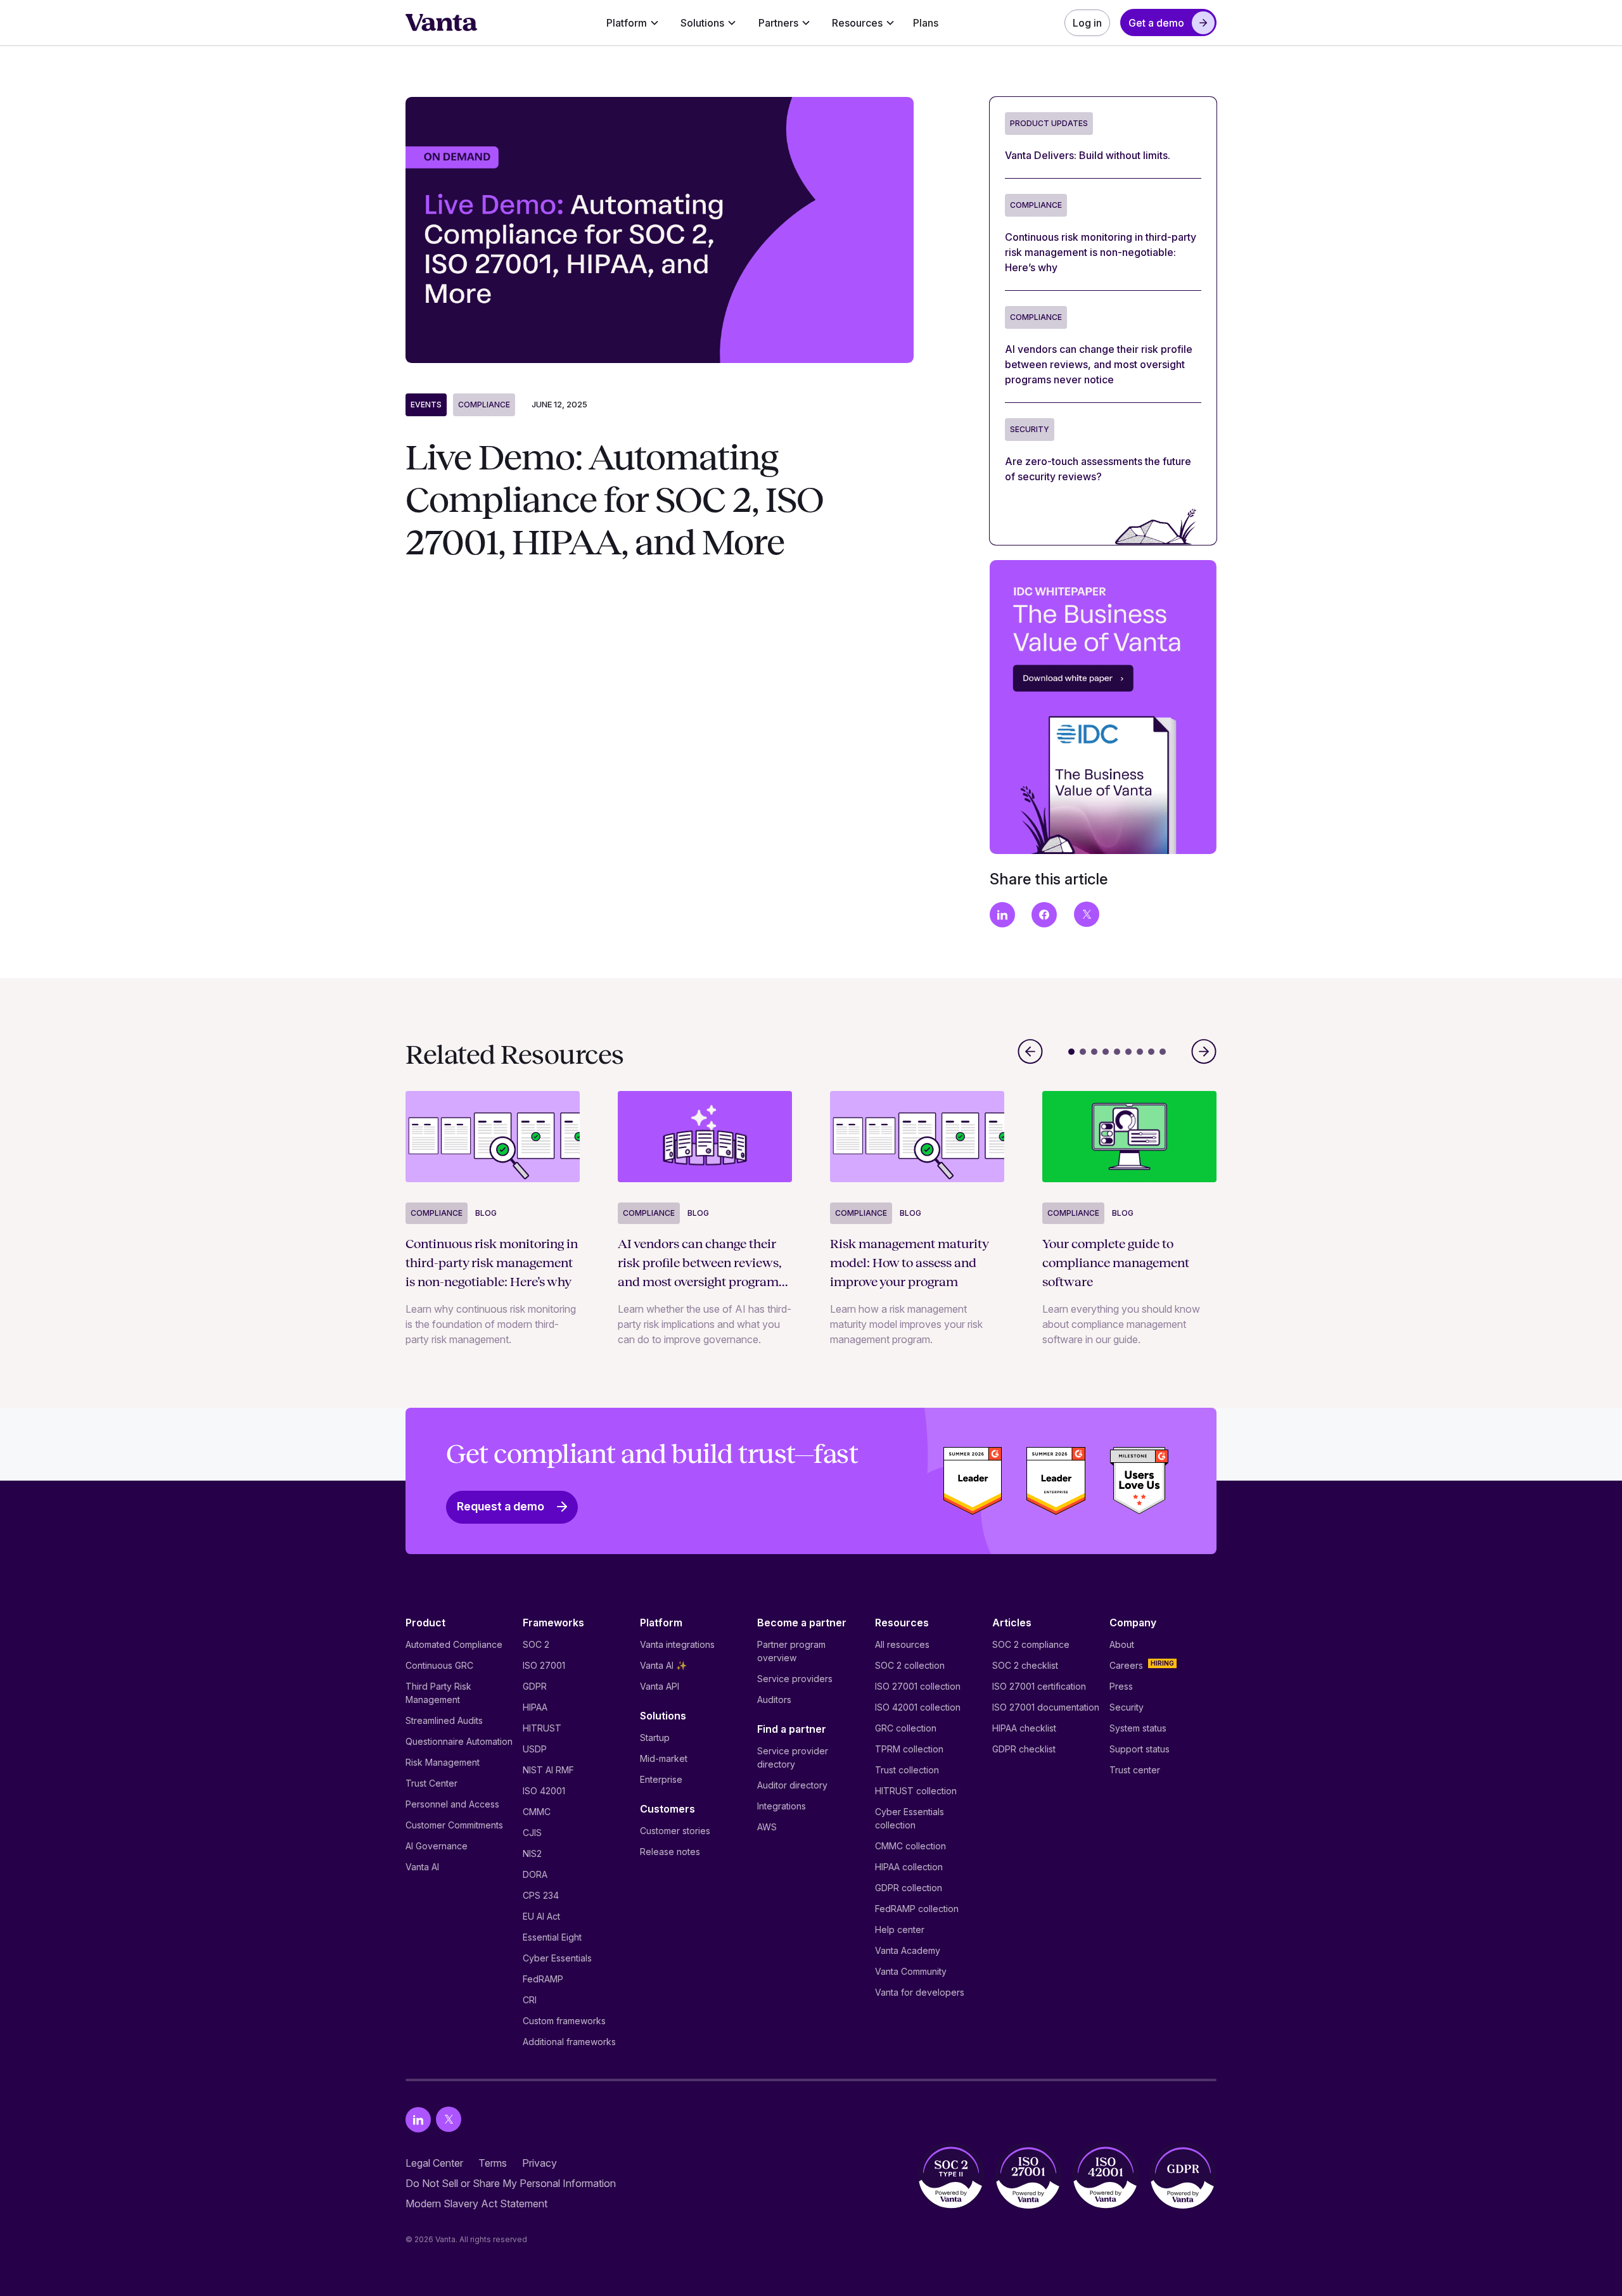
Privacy (540, 2163)
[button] (633, 23)
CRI (530, 2000)
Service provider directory (793, 1757)
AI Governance (437, 1846)
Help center (900, 1929)
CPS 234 (541, 1895)
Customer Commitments (454, 1825)
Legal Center (434, 2163)
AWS (767, 1827)
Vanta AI (422, 1867)
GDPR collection (909, 1888)
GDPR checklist (1024, 1749)
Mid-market (664, 1758)
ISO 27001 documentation (1046, 1707)
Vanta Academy (908, 1950)
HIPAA (535, 1707)
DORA (535, 1874)
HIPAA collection (909, 1867)
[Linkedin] (418, 2120)
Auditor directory (792, 1785)
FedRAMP (543, 1979)
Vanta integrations (677, 1644)
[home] (442, 23)
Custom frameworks (564, 2021)
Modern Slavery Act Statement (476, 2204)
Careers (1126, 1665)
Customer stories (675, 1831)
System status (1138, 1728)
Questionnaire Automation (459, 1741)
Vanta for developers (920, 1992)
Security (1127, 1707)
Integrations (782, 1806)
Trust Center (431, 1783)
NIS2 (532, 1853)
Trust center (1135, 1770)
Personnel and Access (452, 1804)
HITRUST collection (916, 1791)
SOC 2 (536, 1644)
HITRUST (542, 1728)
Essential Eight (552, 1937)
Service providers (795, 1679)
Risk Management (443, 1762)
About (1122, 1644)
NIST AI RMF (548, 1770)
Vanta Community (911, 1971)
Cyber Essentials (557, 1958)
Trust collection (907, 1770)
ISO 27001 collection (918, 1686)
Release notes (670, 1852)
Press (1121, 1686)
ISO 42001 (544, 1791)
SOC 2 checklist (1025, 1665)
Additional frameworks (569, 2042)
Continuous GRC (439, 1665)
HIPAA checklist (1024, 1728)
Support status (1140, 1749)
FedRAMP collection (917, 1909)
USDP (535, 1749)
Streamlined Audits (444, 1720)
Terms (493, 2163)
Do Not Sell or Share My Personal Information (511, 2183)
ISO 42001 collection (918, 1707)
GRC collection (906, 1728)
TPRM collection (909, 1749)
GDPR (535, 1686)
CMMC (537, 1812)
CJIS (532, 1833)
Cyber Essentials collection (910, 1818)
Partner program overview (791, 1651)
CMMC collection (910, 1846)
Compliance (484, 405)
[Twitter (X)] (449, 2120)
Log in (1087, 23)
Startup (655, 1738)
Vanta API (660, 1686)
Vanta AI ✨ (663, 1665)
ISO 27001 (544, 1665)
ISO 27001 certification (1039, 1686)
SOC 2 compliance (1031, 1644)
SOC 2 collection (910, 1665)
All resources (902, 1644)
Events (426, 405)
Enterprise (661, 1779)
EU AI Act (541, 1916)
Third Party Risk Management (438, 1693)
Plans (926, 23)
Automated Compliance (454, 1644)
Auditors (774, 1700)
